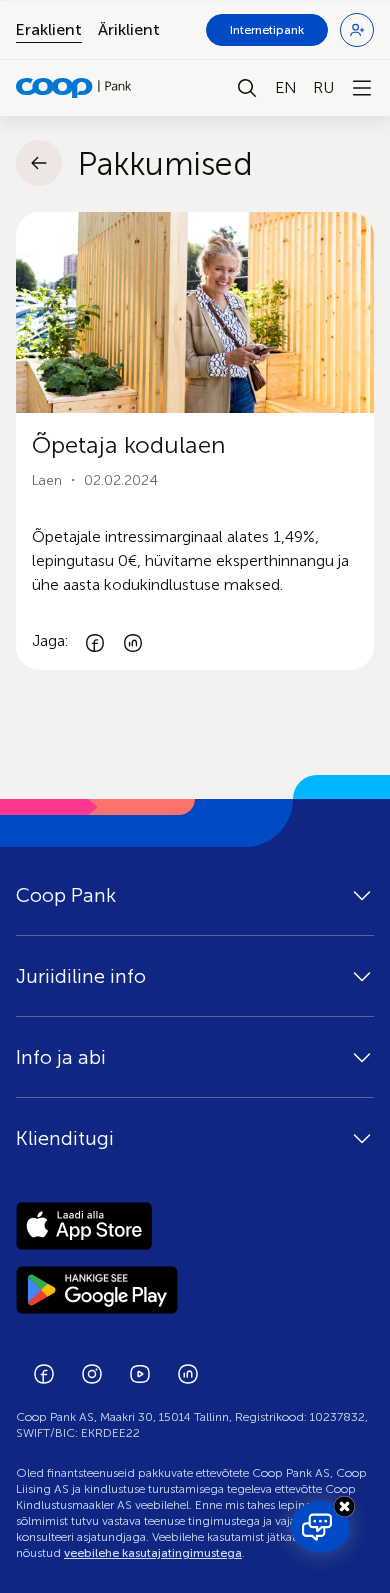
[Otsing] (247, 88)
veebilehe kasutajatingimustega (153, 1553)
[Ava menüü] (362, 88)
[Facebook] (95, 641)
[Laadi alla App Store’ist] (195, 1226)
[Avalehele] (74, 88)
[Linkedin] (133, 641)
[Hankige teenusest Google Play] (195, 1290)
